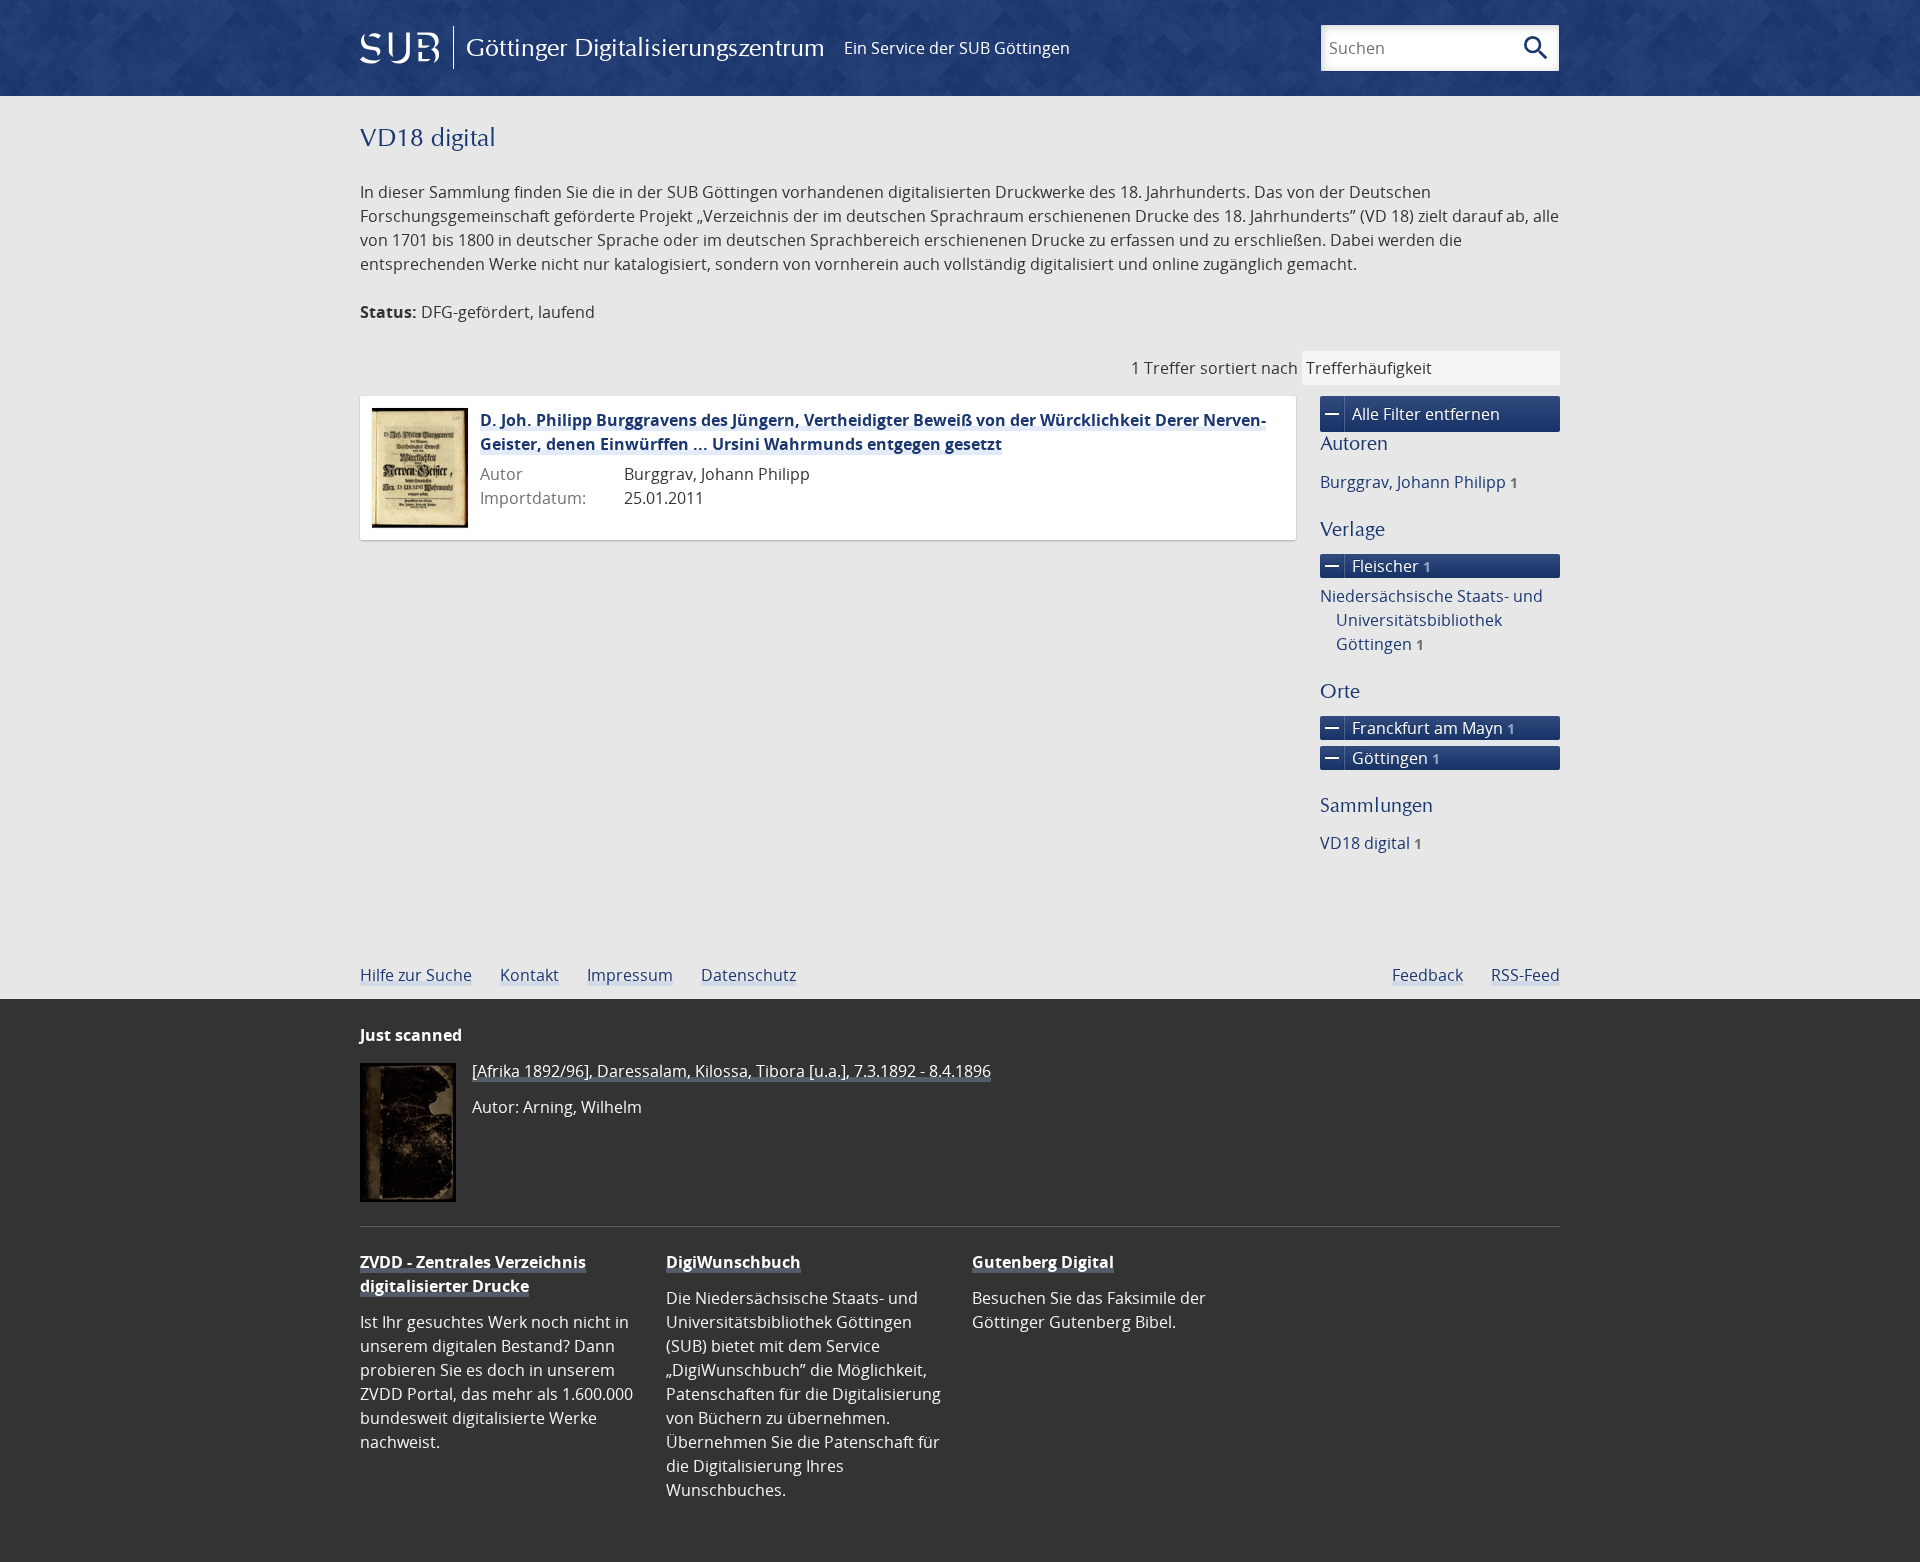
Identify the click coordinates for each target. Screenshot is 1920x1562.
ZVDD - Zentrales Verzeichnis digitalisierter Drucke (473, 1274)
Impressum (630, 975)
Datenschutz (748, 975)
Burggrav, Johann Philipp (1419, 482)
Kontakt (529, 975)
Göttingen (1380, 758)
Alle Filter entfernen (1410, 414)
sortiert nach (1249, 368)
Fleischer (1375, 566)
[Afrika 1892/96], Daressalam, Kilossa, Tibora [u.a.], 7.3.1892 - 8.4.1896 (731, 1071)
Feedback (1427, 975)
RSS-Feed (1525, 975)
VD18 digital (1371, 843)
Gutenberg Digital (1043, 1262)
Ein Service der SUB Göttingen (957, 48)
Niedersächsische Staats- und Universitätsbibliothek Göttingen (1431, 620)
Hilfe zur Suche (416, 975)
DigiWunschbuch (733, 1262)
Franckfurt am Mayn (1417, 728)
